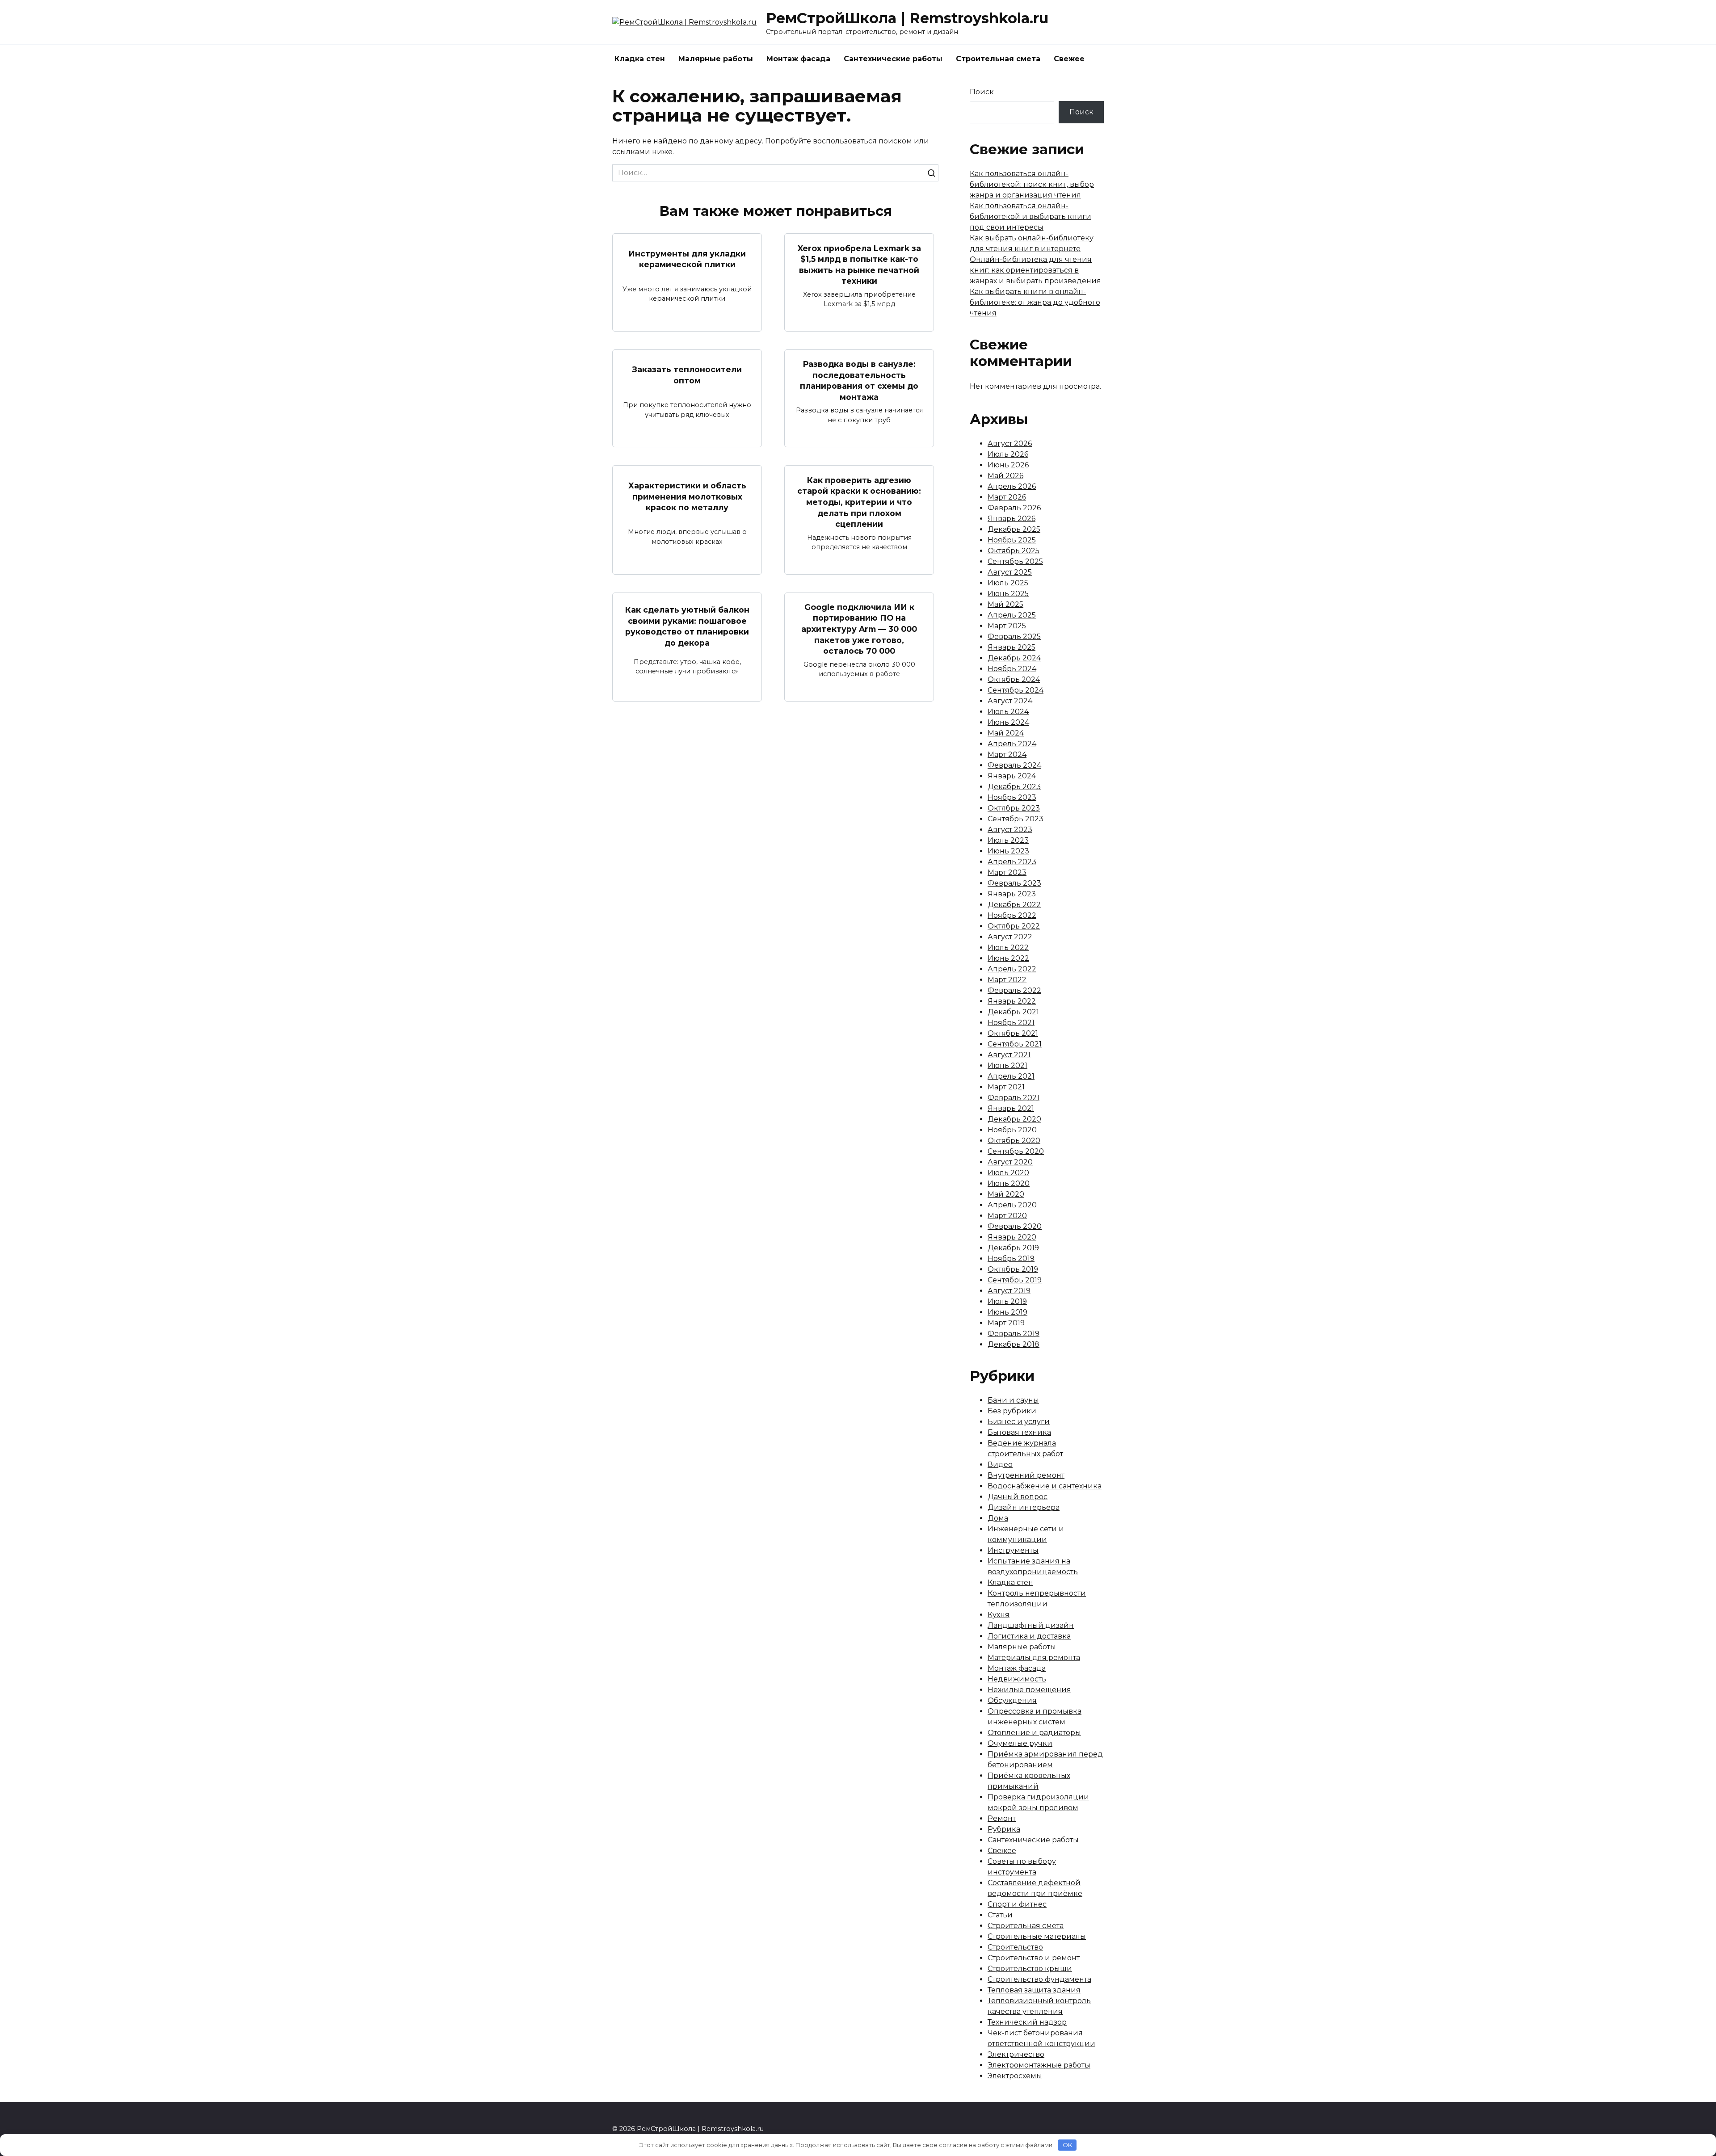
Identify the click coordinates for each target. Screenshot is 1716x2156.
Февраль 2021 (1014, 1098)
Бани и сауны (1013, 1400)
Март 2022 (1007, 980)
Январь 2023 (1012, 894)
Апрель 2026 (1012, 486)
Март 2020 (1007, 1216)
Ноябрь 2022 (1012, 915)
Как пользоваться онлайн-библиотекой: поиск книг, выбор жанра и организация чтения (1032, 184)
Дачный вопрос (1018, 1497)
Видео (1000, 1465)
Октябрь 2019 (1013, 1269)
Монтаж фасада (798, 59)
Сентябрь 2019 (1015, 1280)
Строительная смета (998, 59)
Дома (998, 1518)
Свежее (1069, 59)
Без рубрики (1012, 1411)
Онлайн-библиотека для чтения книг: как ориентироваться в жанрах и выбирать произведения (1035, 270)
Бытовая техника (1019, 1432)
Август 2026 (1010, 443)
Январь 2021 (1011, 1108)
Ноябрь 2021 (1011, 1023)
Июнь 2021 (1007, 1065)
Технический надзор (1027, 2022)
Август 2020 (1010, 1162)
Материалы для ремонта (1034, 1658)
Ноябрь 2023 (1012, 797)
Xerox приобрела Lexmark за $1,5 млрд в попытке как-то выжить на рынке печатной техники (859, 264)
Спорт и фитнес (1017, 1904)
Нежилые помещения (1029, 1690)
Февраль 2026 (1014, 508)
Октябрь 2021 (1013, 1033)
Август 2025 (1010, 572)
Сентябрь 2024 (1016, 690)
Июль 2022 (1008, 948)
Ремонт (1002, 1818)
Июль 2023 (1008, 840)
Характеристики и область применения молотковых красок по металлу (687, 496)
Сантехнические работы (893, 59)
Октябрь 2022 (1014, 926)
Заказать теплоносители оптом (687, 375)
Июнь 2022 (1008, 958)
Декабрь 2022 (1014, 905)
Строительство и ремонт (1034, 1958)
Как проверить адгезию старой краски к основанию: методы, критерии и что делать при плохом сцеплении (859, 502)
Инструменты (1013, 1550)
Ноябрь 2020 (1012, 1130)
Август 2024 (1010, 701)
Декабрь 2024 (1014, 658)
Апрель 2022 (1012, 969)
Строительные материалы (1037, 1936)
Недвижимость (1017, 1679)
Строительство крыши (1030, 1969)
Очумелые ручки (1020, 1743)
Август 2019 (1009, 1291)
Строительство (1015, 1947)
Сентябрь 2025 (1015, 561)
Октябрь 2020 (1014, 1141)
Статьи (1000, 1915)
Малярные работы (716, 59)
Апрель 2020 (1012, 1205)
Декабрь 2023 (1014, 787)
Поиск (982, 92)
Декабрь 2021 (1013, 1012)
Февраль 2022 (1014, 990)
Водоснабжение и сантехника (1045, 1486)
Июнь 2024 (1008, 722)
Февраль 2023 (1014, 883)
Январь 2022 (1012, 1001)
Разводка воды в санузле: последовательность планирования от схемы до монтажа (859, 380)
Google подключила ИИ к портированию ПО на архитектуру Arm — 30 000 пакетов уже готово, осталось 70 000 (859, 629)
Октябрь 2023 (1014, 808)
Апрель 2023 (1012, 862)
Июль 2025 (1008, 583)
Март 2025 (1007, 626)
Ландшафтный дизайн (1031, 1625)
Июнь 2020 (1009, 1183)
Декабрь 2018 (1014, 1344)
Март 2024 (1007, 754)
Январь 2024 (1012, 776)
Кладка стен (640, 59)
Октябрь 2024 (1014, 679)
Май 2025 (1005, 604)
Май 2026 (1005, 476)
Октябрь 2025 (1014, 551)
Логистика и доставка (1029, 1636)
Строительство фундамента (1039, 1979)
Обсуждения (1012, 1700)
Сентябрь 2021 (1015, 1044)
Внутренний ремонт (1026, 1475)
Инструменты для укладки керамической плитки (687, 259)
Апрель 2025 (1012, 615)
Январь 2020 (1012, 1237)
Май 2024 (1006, 733)
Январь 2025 (1012, 647)
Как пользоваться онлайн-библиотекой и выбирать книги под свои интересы (1030, 216)
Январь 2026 (1012, 519)
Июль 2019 (1007, 1301)
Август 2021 (1009, 1055)
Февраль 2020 (1015, 1226)
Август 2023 (1010, 830)
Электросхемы (1015, 2076)
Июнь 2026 (1008, 465)
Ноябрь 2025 (1012, 540)
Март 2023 (1007, 872)
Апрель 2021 (1011, 1076)
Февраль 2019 (1014, 1334)
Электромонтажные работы (1039, 2065)
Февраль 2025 (1014, 637)
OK (1067, 2145)
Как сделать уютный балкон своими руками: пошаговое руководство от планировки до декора (687, 626)
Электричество (1016, 2054)
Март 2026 (1007, 497)
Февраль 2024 (1014, 765)
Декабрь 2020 (1014, 1119)
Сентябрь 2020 (1016, 1151)
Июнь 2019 (1007, 1312)
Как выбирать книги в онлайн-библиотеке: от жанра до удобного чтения (1035, 302)
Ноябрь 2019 (1011, 1259)
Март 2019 (1006, 1323)
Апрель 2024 (1012, 744)
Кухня (999, 1615)
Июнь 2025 (1008, 594)
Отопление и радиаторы (1034, 1733)
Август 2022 (1010, 937)
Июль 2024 (1008, 712)
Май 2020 (1006, 1194)
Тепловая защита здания (1034, 1990)
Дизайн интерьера (1024, 1507)
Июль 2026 (1008, 454)
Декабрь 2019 (1013, 1248)
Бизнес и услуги (1019, 1422)
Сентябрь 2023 (1016, 819)
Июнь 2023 (1008, 851)
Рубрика (1004, 1829)
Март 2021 (1006, 1087)
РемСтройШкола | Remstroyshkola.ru (907, 18)
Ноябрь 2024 (1012, 669)
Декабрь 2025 (1014, 529)
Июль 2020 (1008, 1173)
